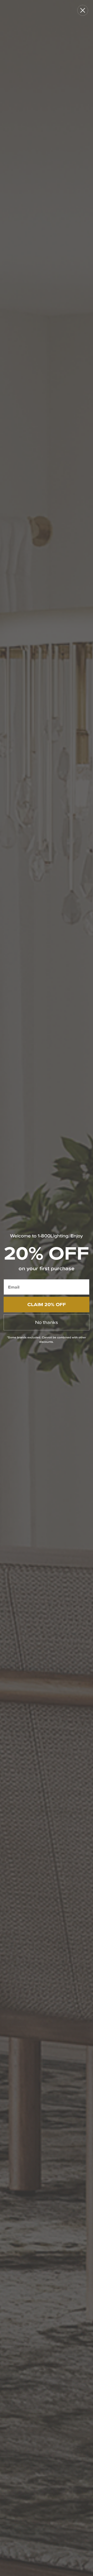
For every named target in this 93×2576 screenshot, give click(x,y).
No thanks (47, 1322)
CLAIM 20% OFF (47, 1304)
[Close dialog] (83, 10)
